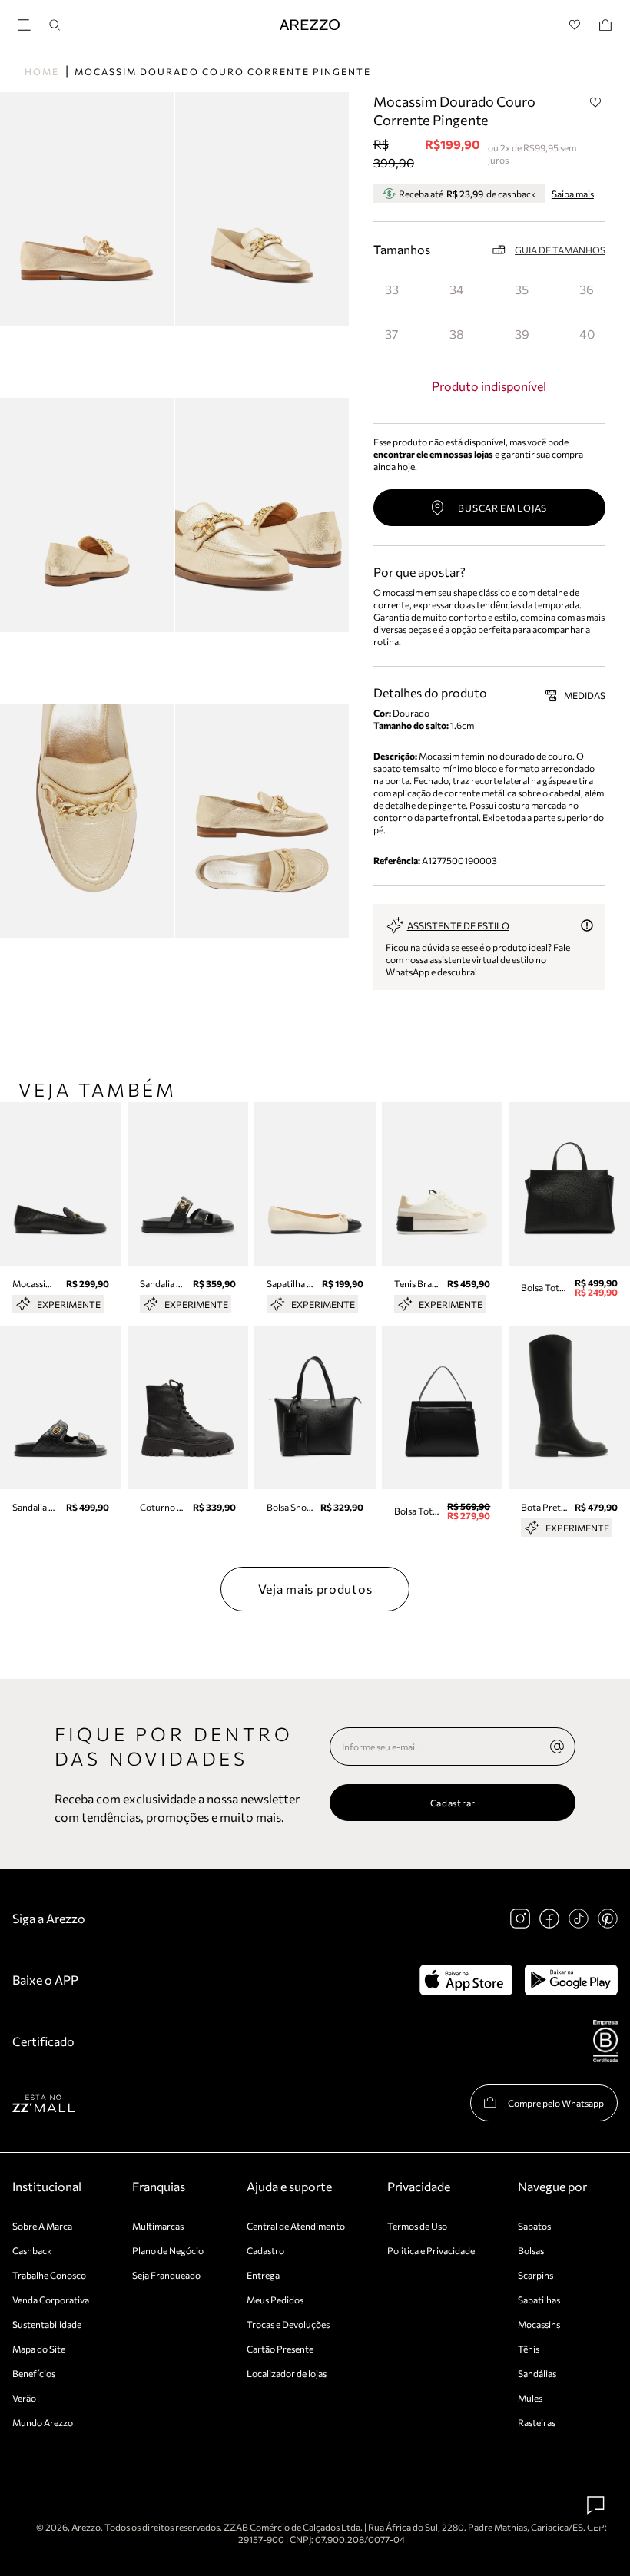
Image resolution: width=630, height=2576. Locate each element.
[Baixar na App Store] (466, 1980)
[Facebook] (549, 1919)
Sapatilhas (539, 2300)
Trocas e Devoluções (288, 2324)
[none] (557, 1747)
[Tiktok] (579, 1919)
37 (391, 334)
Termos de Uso (417, 2226)
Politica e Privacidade (431, 2250)
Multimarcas (158, 2226)
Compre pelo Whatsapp (556, 2103)
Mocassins (539, 2324)
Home (42, 71)
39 (522, 334)
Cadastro (265, 2250)
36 (587, 289)
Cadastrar (453, 1803)
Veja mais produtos (315, 1589)
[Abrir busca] (55, 25)
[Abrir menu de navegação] (29, 23)
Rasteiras (537, 2422)
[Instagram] (520, 1919)
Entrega (263, 2275)
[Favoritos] (575, 25)
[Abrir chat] (596, 2505)
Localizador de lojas (287, 2373)
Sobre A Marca (42, 2226)
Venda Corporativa (51, 2300)
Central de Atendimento (296, 2226)
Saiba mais (573, 194)
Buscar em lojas (502, 508)
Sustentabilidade (47, 2324)
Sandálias (537, 2373)
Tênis (529, 2349)
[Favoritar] (595, 102)
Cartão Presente (280, 2349)
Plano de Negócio (168, 2250)
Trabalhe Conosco (49, 2275)
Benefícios (34, 2373)
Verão (24, 2398)
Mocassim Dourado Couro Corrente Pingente (223, 71)
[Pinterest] (608, 1919)
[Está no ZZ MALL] (43, 2103)
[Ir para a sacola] (605, 25)
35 (522, 289)
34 (457, 289)
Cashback (32, 2250)
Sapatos (534, 2226)
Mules (530, 2398)
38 (457, 334)
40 (587, 334)
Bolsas (531, 2250)
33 (392, 289)
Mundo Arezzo (43, 2422)
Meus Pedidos (275, 2300)
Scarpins (535, 2275)
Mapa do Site (39, 2349)
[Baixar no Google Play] (571, 1980)
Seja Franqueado (166, 2275)
